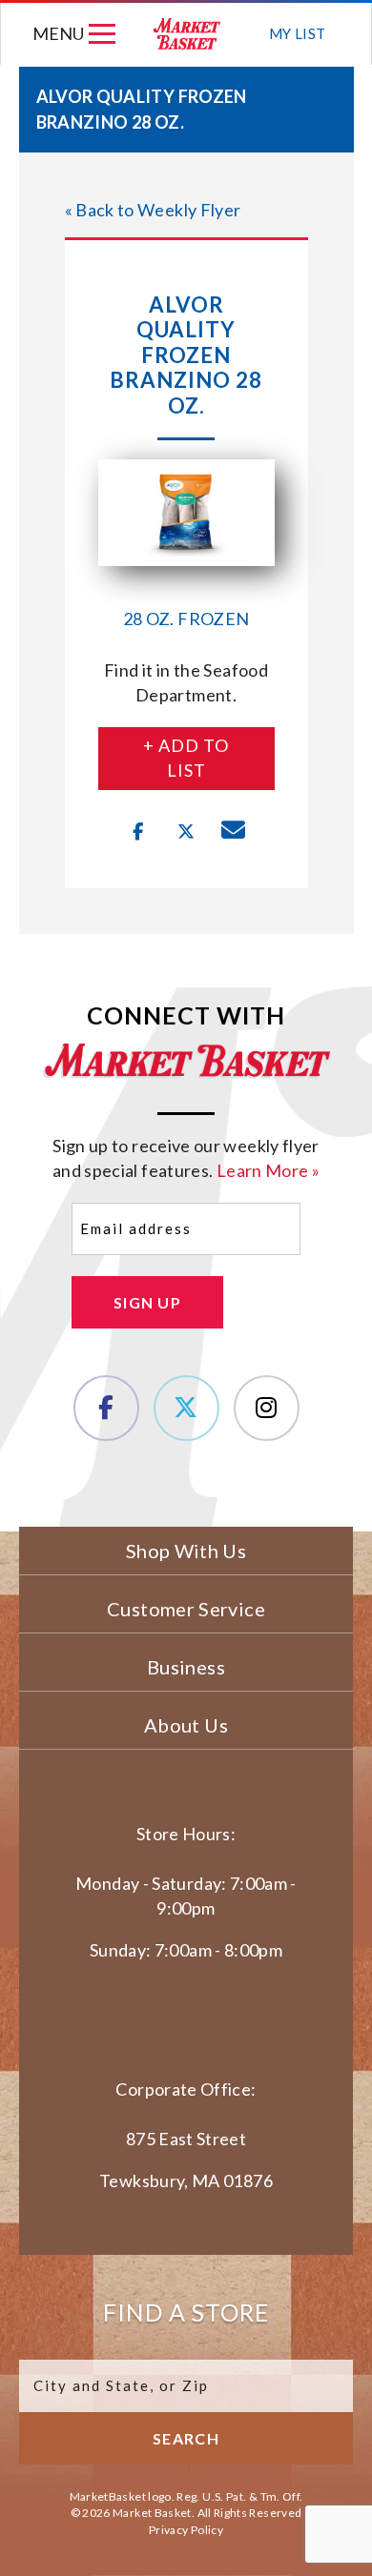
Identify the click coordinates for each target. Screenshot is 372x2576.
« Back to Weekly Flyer (153, 210)
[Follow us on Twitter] (186, 1408)
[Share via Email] (234, 832)
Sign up (147, 1302)
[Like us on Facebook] (106, 1408)
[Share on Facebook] (138, 832)
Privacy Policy (186, 2530)
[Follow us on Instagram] (267, 1408)
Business (186, 1667)
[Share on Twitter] (186, 832)
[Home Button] (187, 34)
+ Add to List (186, 758)
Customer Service (186, 1609)
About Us (186, 1725)
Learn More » (268, 1170)
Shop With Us (186, 1551)
